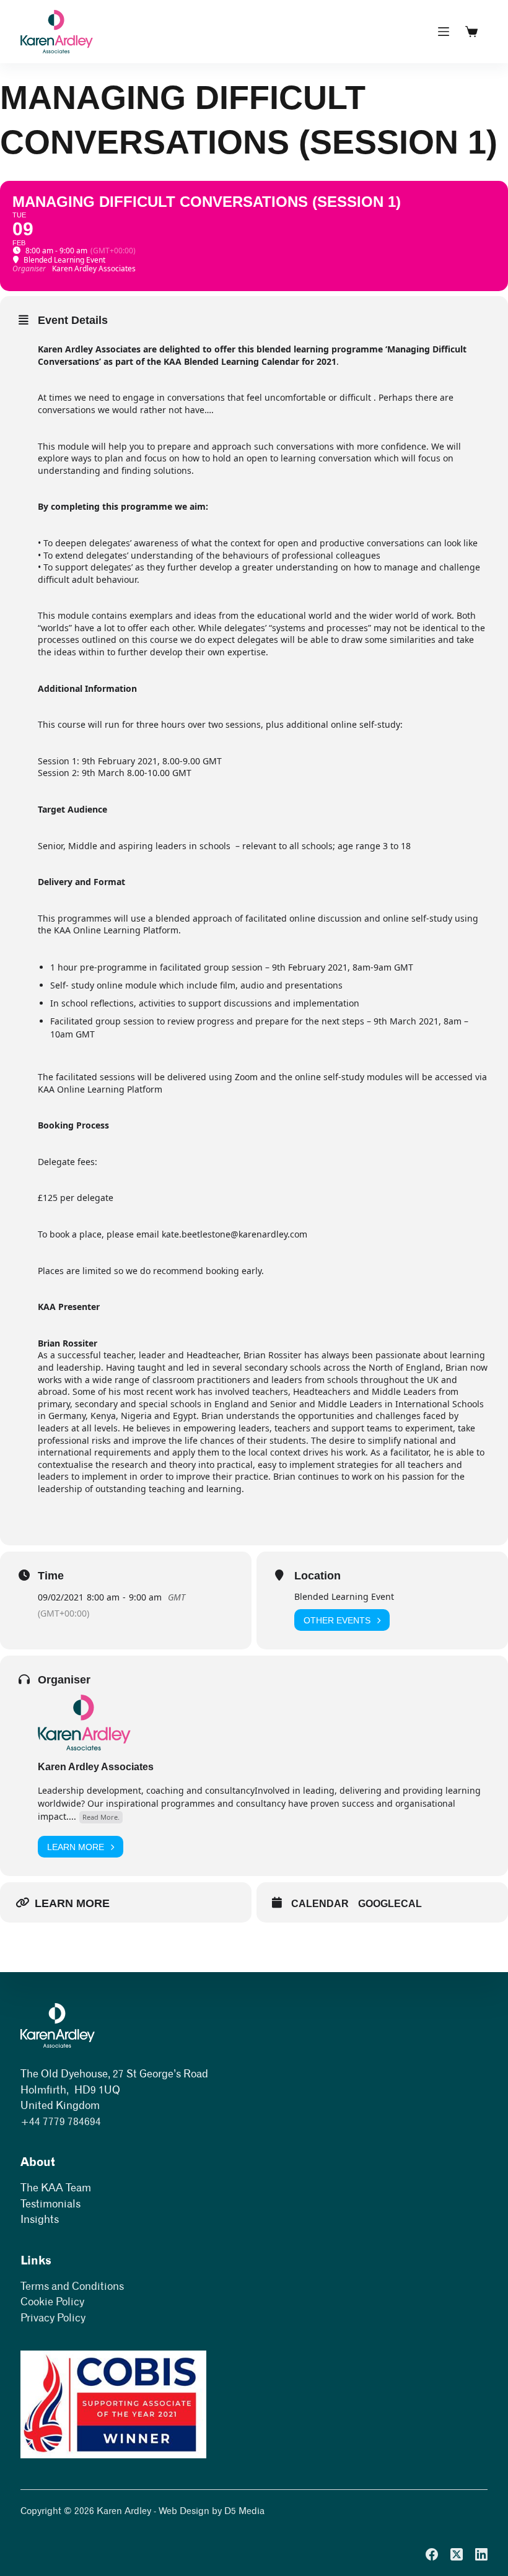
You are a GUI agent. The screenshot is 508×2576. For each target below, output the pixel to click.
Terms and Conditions (72, 2286)
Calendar (320, 1904)
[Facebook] (432, 2554)
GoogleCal (390, 1904)
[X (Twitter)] (457, 2554)
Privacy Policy (53, 2318)
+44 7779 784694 (61, 2121)
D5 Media (244, 2511)
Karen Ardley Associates (96, 1767)
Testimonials (50, 2204)
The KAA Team (56, 2188)
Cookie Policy (52, 2302)
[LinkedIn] (481, 2554)
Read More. (101, 1817)
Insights (40, 2219)
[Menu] (444, 32)
